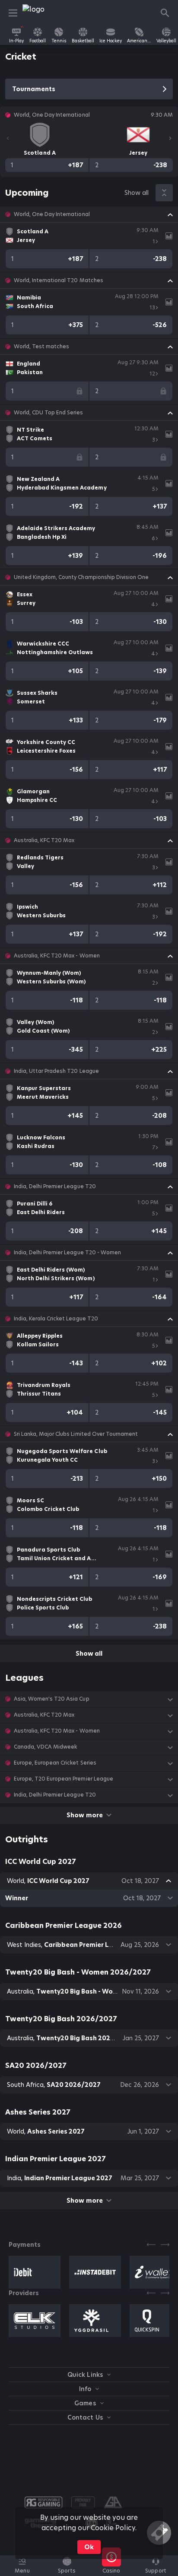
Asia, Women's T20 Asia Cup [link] (52, 1699)
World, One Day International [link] (52, 214)
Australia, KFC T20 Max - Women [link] (57, 956)
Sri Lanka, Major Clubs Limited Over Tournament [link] (76, 1434)
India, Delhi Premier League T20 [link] (55, 1186)
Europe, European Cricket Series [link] (55, 1763)
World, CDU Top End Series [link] (49, 413)
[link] (42, 13)
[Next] (170, 138)
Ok (89, 2547)
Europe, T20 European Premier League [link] (64, 1779)
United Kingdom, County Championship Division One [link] (81, 577)
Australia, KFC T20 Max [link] (44, 840)
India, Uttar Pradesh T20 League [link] (56, 1071)
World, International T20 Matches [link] (59, 280)
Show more (84, 1815)
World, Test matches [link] (41, 347)
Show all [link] (137, 193)
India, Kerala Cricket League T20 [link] (56, 1319)
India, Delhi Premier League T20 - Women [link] (67, 1253)
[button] (89, 214)
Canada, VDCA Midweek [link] (45, 1747)
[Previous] (8, 138)
